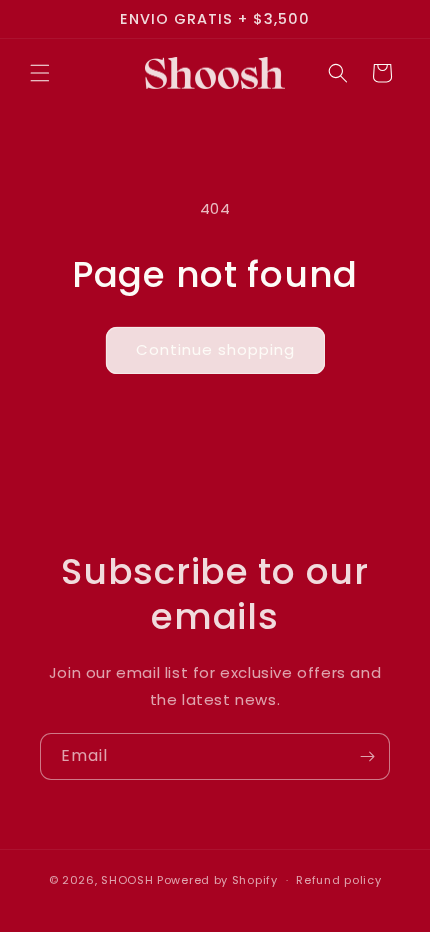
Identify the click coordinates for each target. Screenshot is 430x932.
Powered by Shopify (217, 880)
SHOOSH (129, 880)
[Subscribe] (367, 756)
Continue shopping (215, 349)
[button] (40, 73)
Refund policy (338, 880)
